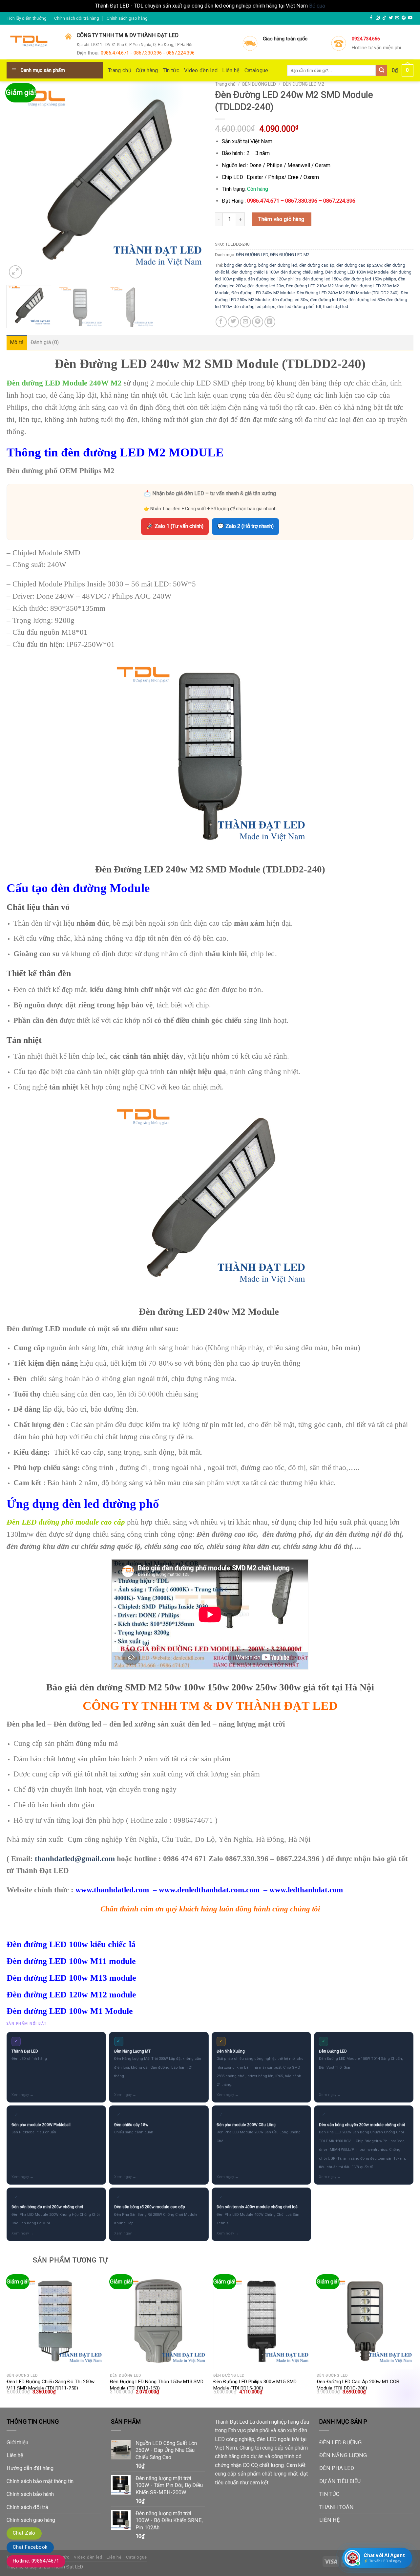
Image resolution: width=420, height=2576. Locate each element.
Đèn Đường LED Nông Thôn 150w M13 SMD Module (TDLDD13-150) (157, 2385)
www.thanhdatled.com (112, 1890)
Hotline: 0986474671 (36, 2561)
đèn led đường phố (295, 307)
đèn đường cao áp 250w (359, 265)
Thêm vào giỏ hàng (281, 219)
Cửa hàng (147, 70)
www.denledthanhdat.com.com (209, 1890)
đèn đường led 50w (328, 300)
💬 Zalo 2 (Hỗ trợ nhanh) (245, 526)
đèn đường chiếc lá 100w (255, 272)
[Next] (193, 181)
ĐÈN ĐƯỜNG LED (259, 84)
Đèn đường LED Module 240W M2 (64, 383)
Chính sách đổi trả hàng (77, 18)
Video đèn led (201, 70)
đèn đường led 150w (322, 279)
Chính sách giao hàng (127, 18)
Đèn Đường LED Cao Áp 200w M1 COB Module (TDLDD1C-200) (358, 2385)
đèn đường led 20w (266, 286)
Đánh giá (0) (45, 342)
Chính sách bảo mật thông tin (40, 2481)
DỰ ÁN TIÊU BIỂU (340, 2481)
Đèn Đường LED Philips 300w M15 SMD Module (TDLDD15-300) (255, 2385)
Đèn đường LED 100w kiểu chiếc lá (71, 1944)
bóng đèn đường (240, 265)
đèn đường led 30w (290, 300)
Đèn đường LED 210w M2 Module (317, 286)
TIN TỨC (329, 2494)
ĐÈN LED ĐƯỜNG (340, 2443)
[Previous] (19, 181)
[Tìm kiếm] (381, 70)
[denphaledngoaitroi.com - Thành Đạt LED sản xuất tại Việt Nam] (31, 42)
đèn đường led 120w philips (274, 279)
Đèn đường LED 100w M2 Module (357, 272)
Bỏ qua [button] (317, 6)
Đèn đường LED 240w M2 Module (263, 293)
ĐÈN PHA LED (337, 2468)
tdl (318, 307)
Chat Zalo (24, 2533)
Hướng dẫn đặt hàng (30, 2468)
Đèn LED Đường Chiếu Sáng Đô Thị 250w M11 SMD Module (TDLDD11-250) (51, 2385)
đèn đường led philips (254, 307)
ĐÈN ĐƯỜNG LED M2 (304, 84)
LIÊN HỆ (329, 2520)
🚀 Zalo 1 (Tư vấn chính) (175, 526)
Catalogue (256, 70)
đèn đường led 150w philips (370, 279)
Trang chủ (120, 70)
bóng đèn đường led (278, 265)
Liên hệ (231, 70)
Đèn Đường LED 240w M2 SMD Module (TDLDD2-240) (348, 293)
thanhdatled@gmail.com (75, 1859)
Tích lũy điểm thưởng (27, 18)
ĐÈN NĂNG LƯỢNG (343, 2455)
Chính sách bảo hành (30, 2494)
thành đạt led (336, 307)
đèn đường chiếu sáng (302, 272)
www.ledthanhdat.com (306, 1890)
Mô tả (17, 342)
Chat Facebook (30, 2547)
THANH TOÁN (336, 2507)
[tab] (17, 342)
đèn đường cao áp (317, 265)
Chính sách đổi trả (27, 2507)
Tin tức (171, 70)
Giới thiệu (17, 2443)
